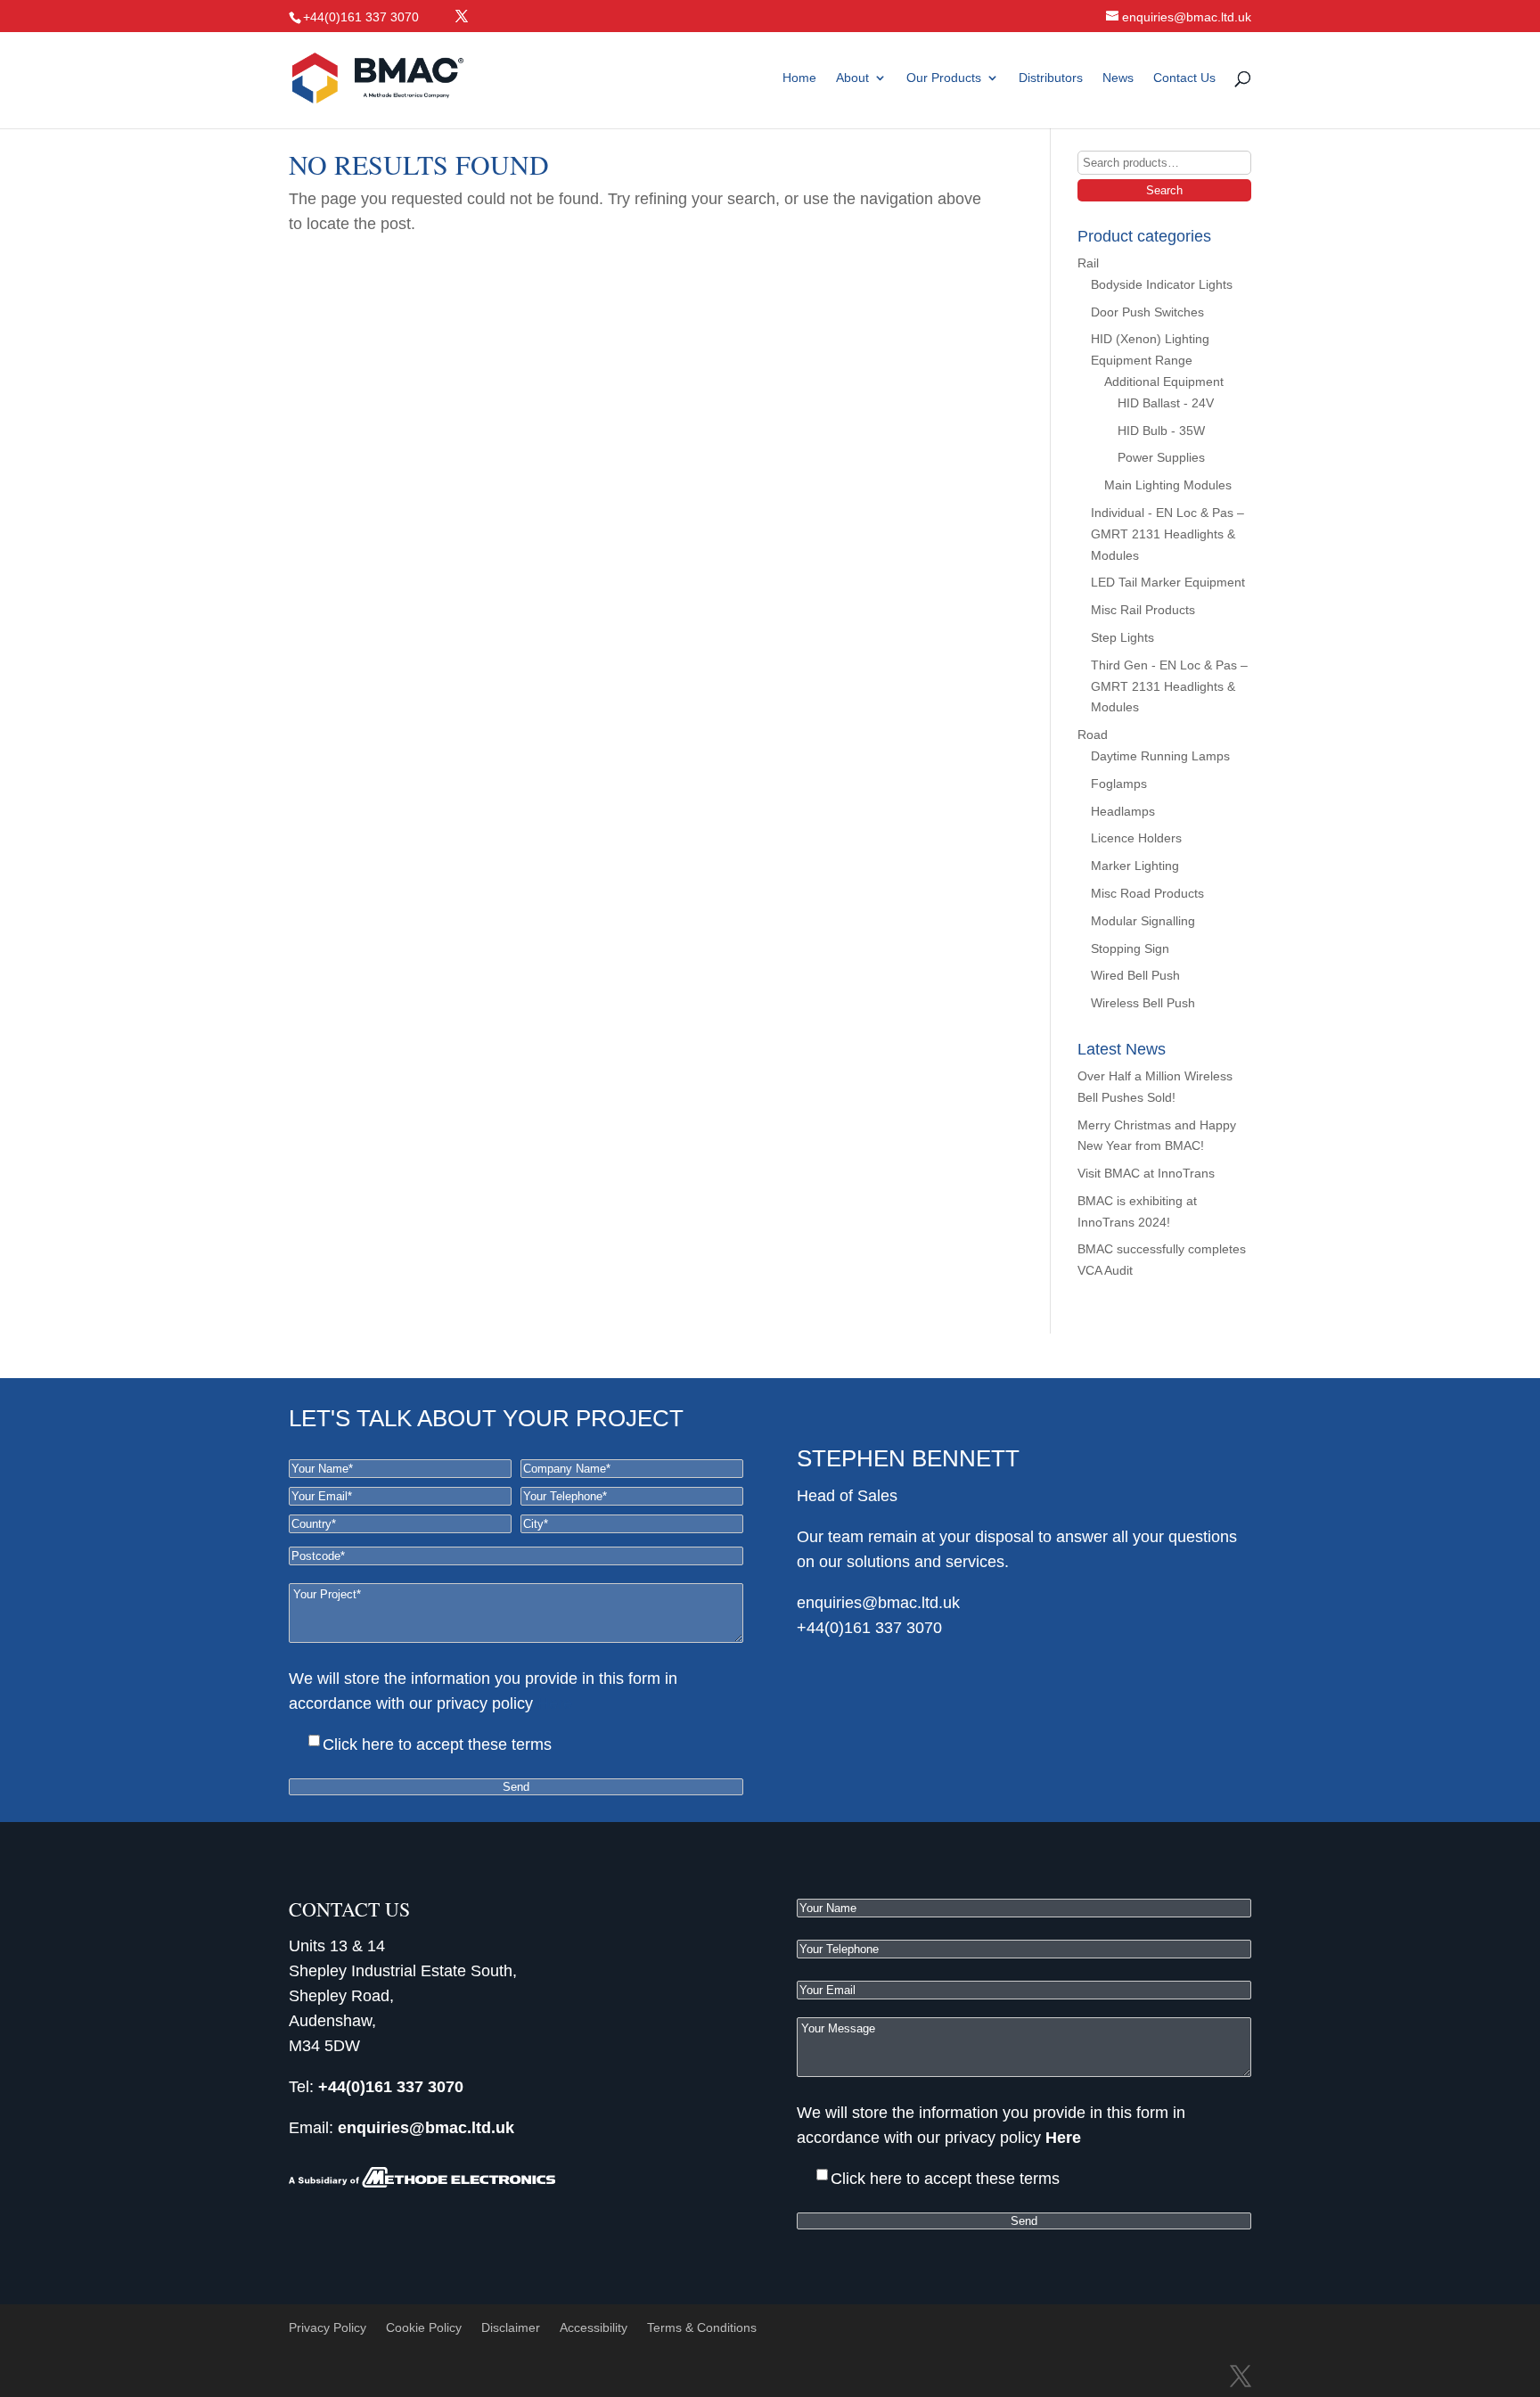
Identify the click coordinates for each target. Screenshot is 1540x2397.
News (1118, 78)
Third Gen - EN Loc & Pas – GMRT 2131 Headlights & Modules (1169, 686)
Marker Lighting (1135, 866)
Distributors (1051, 78)
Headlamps (1123, 811)
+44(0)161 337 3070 (869, 1628)
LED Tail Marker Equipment (1168, 582)
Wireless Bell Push (1143, 1003)
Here (555, 1703)
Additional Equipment (1164, 382)
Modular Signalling (1143, 921)
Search (1164, 190)
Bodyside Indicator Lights (1162, 284)
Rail (1088, 263)
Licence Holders (1136, 838)
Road (1093, 735)
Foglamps (1119, 784)
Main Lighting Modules (1168, 485)
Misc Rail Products (1143, 610)
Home (799, 78)
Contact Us (1184, 78)
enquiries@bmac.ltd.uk (878, 1603)
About (852, 78)
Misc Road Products (1147, 893)
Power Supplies (1161, 457)
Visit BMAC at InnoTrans (1146, 1173)
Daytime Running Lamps (1160, 756)
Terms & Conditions (702, 2327)
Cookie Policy (424, 2327)
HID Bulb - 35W (1161, 431)
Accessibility (594, 2327)
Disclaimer (511, 2327)
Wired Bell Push (1135, 975)
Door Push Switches (1147, 312)
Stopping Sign (1130, 948)
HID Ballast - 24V (1166, 403)
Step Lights (1122, 637)
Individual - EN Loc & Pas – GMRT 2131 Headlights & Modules (1167, 534)
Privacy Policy (328, 2327)
